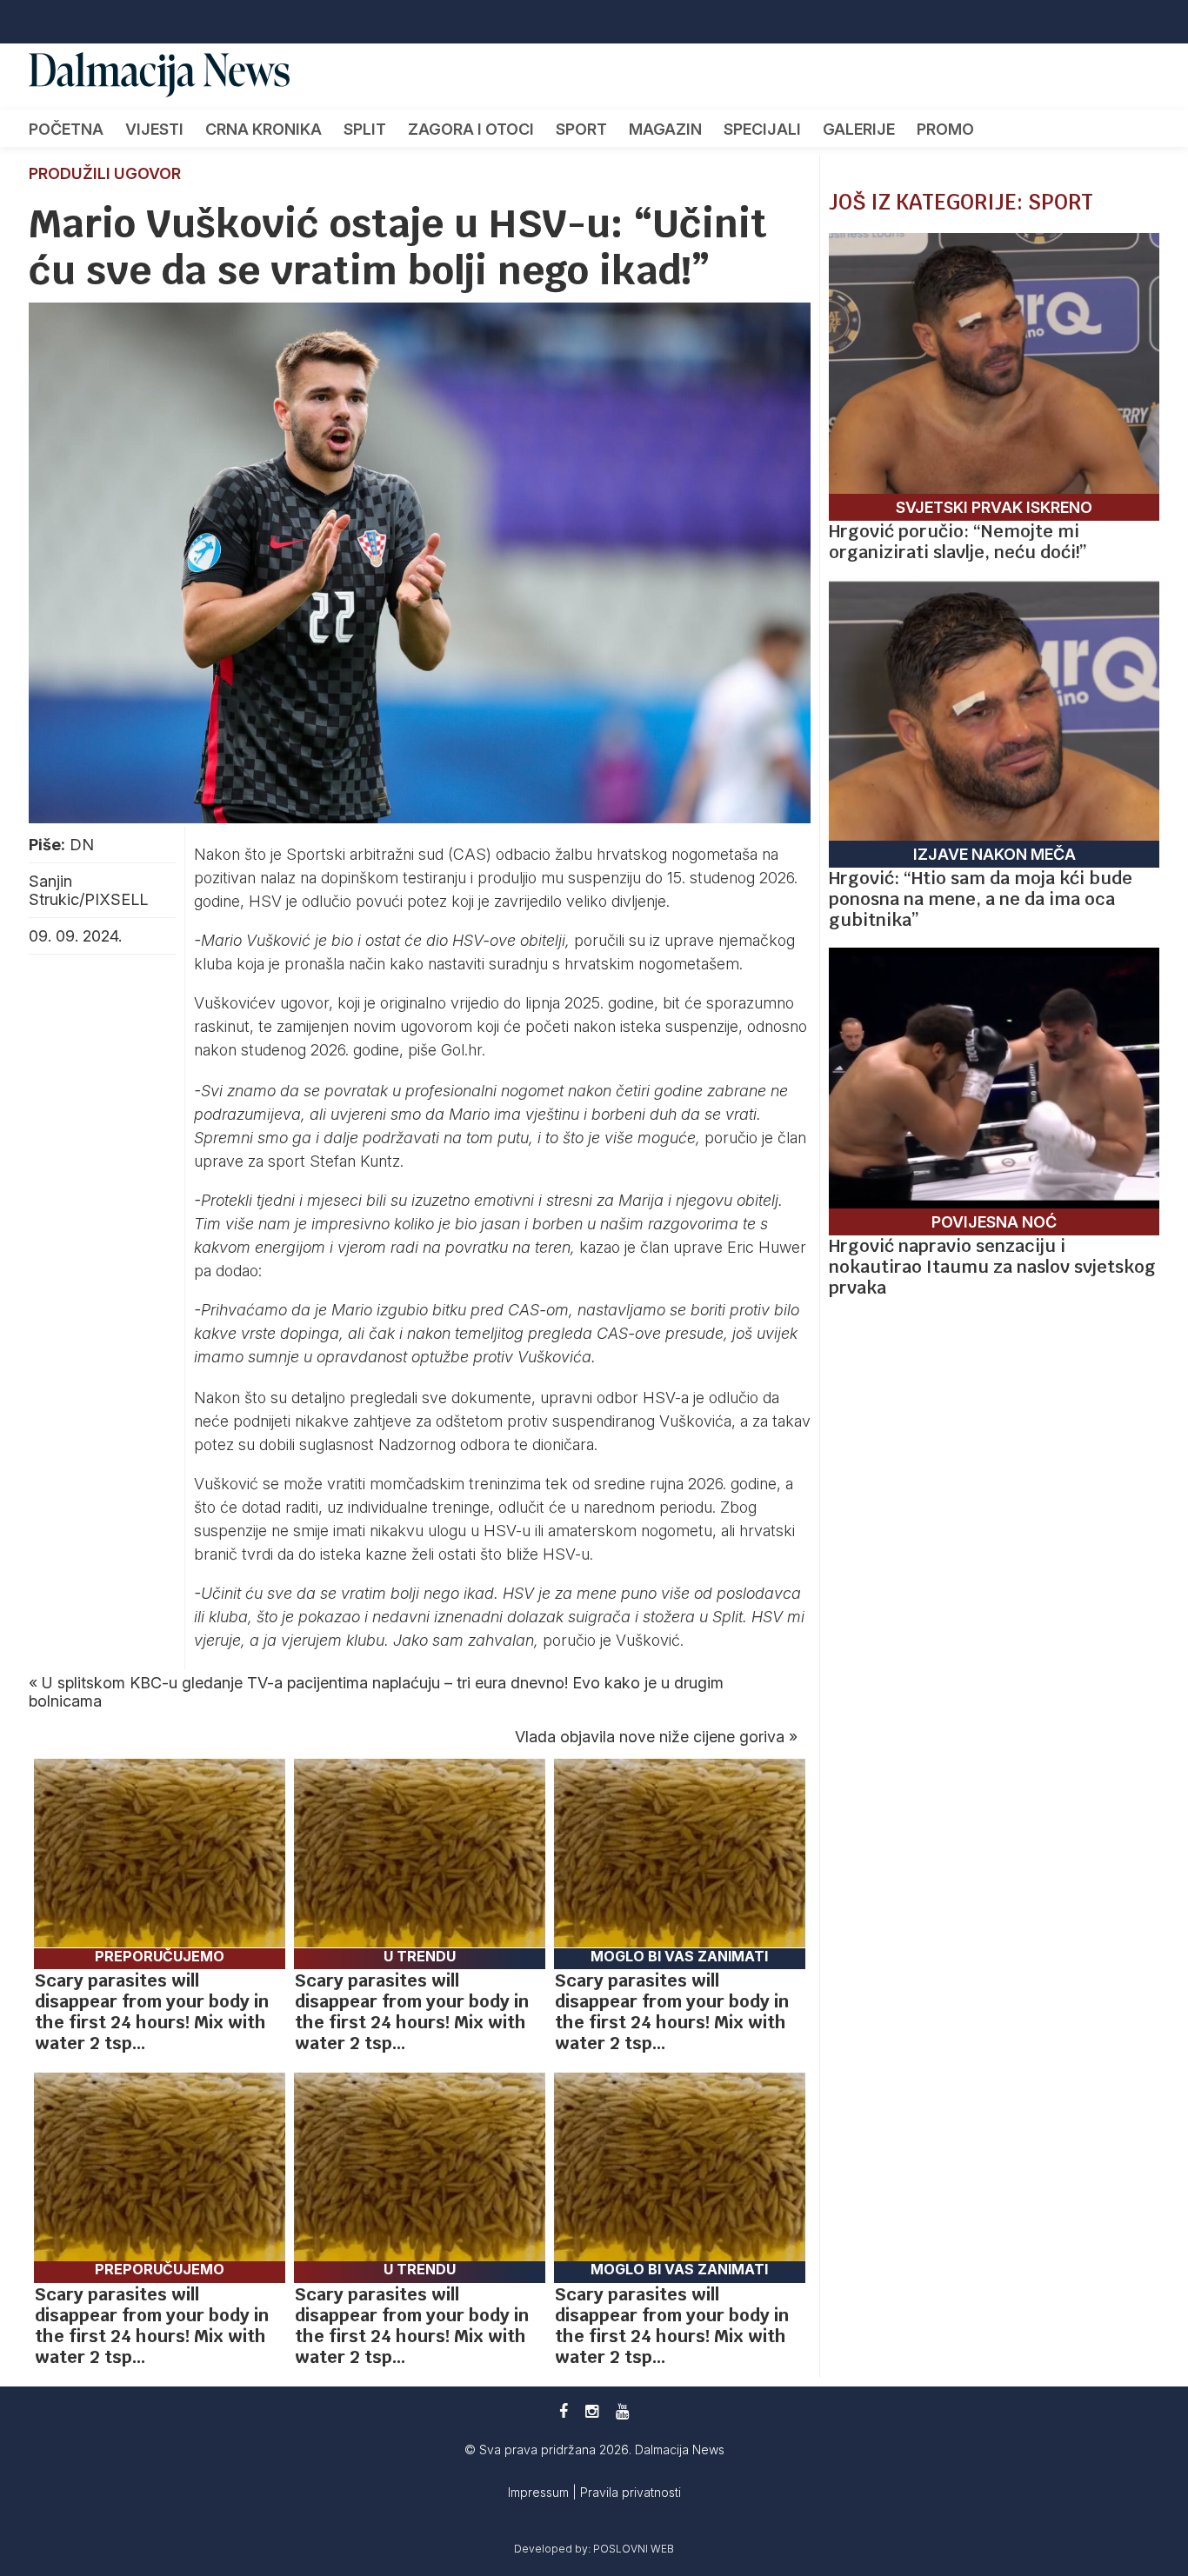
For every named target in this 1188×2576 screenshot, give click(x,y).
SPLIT (365, 129)
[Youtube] (622, 2411)
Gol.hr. (463, 1050)
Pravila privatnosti (631, 2492)
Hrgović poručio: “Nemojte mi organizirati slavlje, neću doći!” (958, 542)
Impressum (540, 2492)
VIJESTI (154, 129)
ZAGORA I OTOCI (471, 129)
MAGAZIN (665, 129)
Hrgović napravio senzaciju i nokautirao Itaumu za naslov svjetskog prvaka (992, 1267)
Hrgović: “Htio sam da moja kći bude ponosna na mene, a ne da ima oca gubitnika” (981, 899)
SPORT (581, 129)
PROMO (945, 129)
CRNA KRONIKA (264, 129)
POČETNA (66, 129)
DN (82, 845)
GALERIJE (859, 129)
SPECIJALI (762, 129)
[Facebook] (564, 2411)
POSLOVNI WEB (634, 2549)
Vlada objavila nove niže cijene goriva (650, 1737)
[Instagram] (592, 2411)
